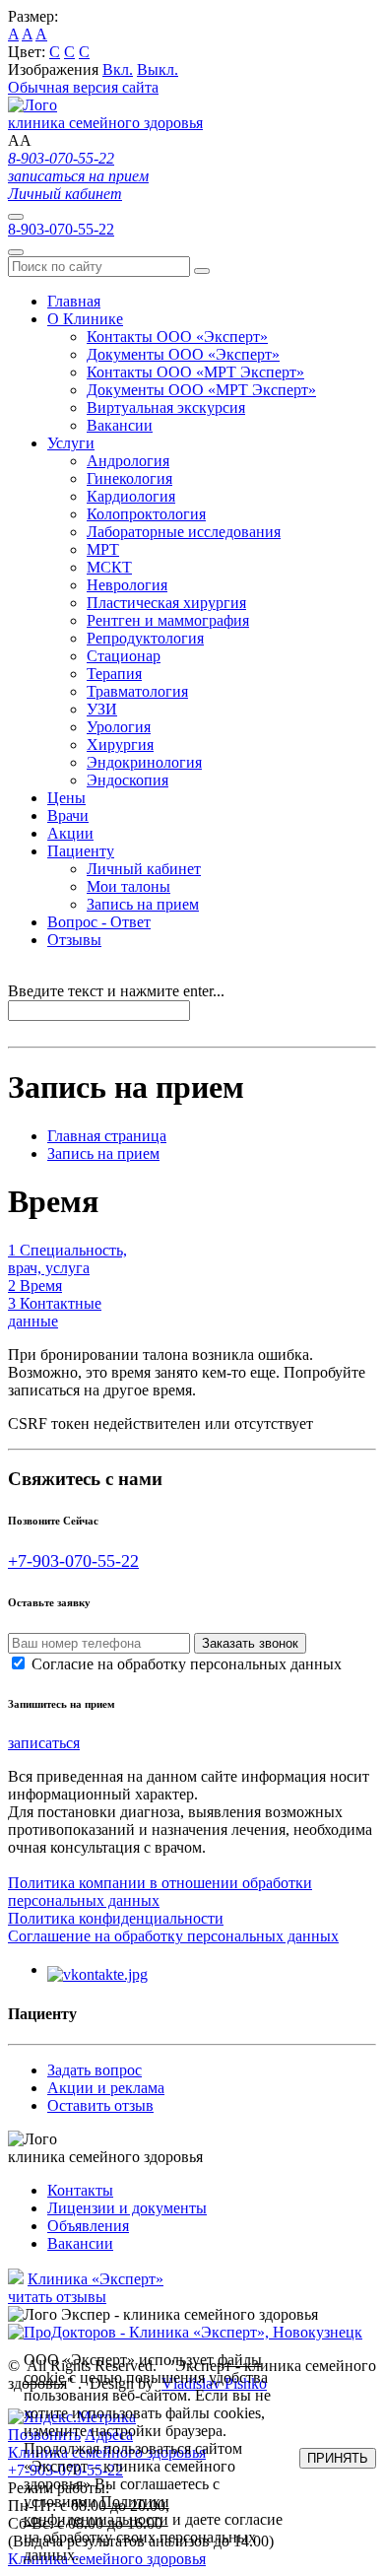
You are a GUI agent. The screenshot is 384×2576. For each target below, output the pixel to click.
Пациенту (81, 851)
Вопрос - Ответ (99, 922)
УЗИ (102, 709)
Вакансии (120, 425)
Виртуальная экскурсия (166, 407)
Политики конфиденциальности (96, 2510)
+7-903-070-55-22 (73, 1561)
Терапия (114, 674)
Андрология (128, 461)
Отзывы (74, 940)
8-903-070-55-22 (61, 158)
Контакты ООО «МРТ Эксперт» (195, 372)
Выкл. (158, 69)
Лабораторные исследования (184, 532)
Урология (119, 727)
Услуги (71, 443)
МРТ (103, 549)
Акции (70, 833)
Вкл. (118, 69)
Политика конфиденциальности (116, 1918)
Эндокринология (144, 762)
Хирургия (120, 745)
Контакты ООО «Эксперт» (177, 337)
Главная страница (107, 1136)
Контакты (80, 2190)
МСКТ (109, 567)
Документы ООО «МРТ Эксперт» (201, 390)
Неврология (127, 585)
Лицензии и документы (127, 2208)
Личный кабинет (65, 194)
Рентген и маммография (168, 620)
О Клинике (85, 319)
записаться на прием (78, 176)
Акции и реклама (106, 2088)
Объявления (88, 2226)
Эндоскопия (128, 780)
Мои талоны (128, 886)
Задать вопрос (95, 2070)
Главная (74, 301)
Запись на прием (143, 904)
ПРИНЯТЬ (338, 2458)
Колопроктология (146, 514)
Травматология (137, 691)
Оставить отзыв (100, 2105)
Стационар (124, 656)
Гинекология (129, 478)
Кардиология (131, 496)
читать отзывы (57, 2297)
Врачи (68, 815)
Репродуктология (145, 638)
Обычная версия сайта (83, 87)
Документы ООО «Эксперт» (183, 354)
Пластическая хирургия (166, 603)
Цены (66, 798)
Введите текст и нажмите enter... (116, 991)
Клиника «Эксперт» (96, 2279)
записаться (44, 1743)
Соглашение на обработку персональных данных (173, 1936)
